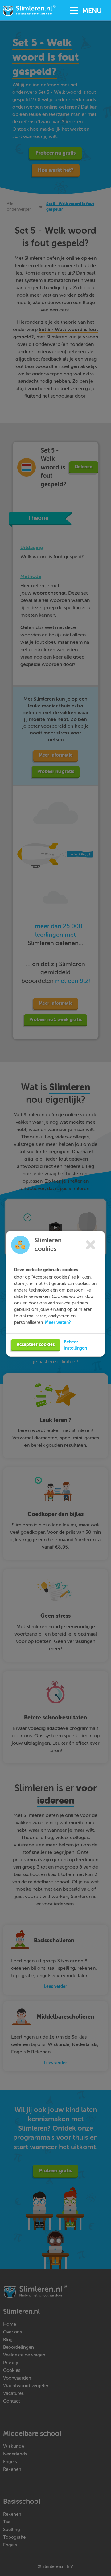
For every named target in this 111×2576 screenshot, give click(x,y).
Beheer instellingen (75, 1345)
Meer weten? (58, 1322)
